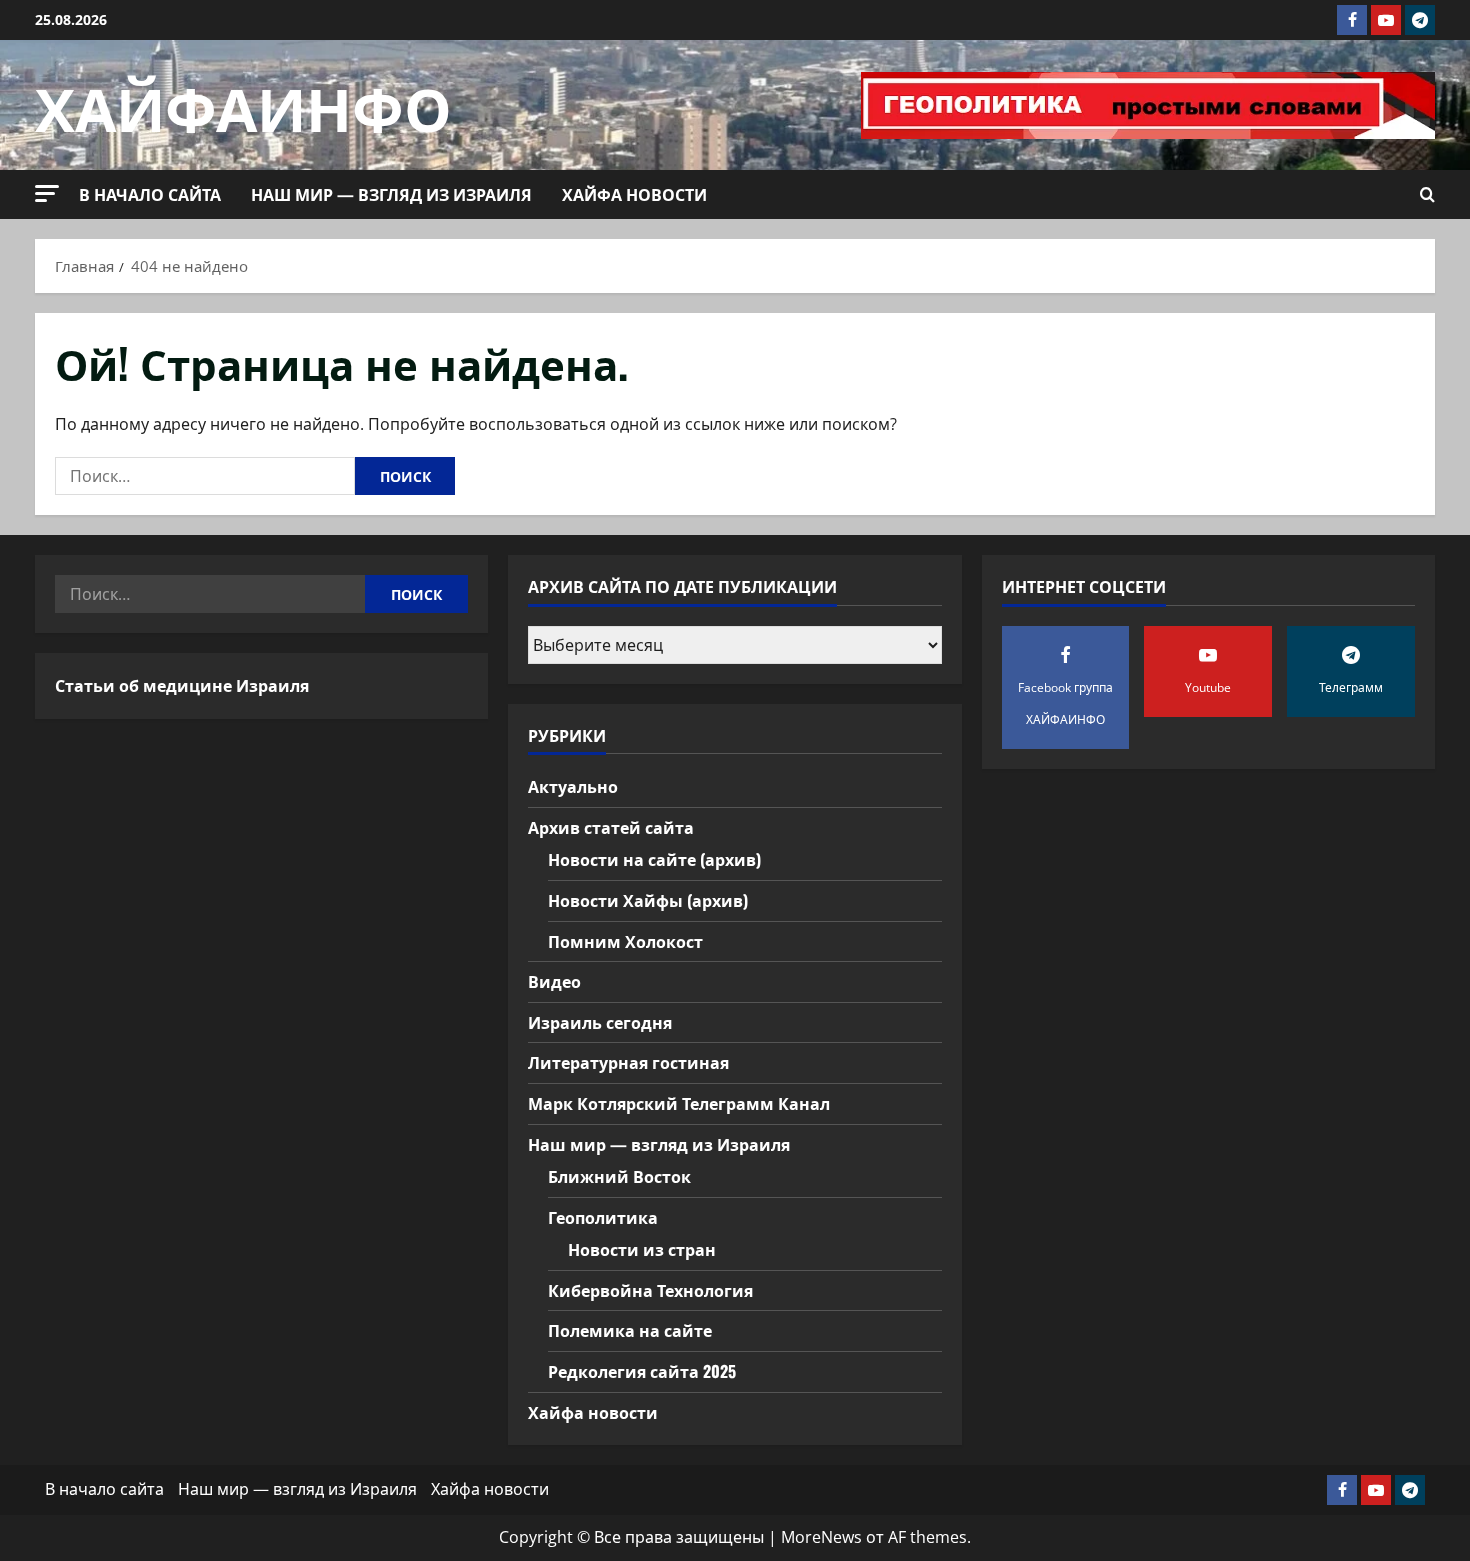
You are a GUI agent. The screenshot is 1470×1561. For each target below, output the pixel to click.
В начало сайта (150, 194)
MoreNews (821, 1537)
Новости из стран (642, 1249)
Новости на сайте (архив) (654, 859)
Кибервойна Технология (650, 1290)
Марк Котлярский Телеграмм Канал (679, 1103)
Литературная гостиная (628, 1062)
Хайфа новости (634, 194)
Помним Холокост (625, 941)
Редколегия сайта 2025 (642, 1371)
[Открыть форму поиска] (1427, 195)
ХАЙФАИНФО (243, 104)
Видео (554, 981)
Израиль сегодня (600, 1022)
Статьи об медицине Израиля (182, 685)
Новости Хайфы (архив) (648, 900)
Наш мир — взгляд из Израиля (391, 194)
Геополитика (603, 1217)
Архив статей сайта (611, 827)
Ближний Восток (619, 1176)
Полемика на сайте (630, 1330)
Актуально (573, 786)
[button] (47, 193)
